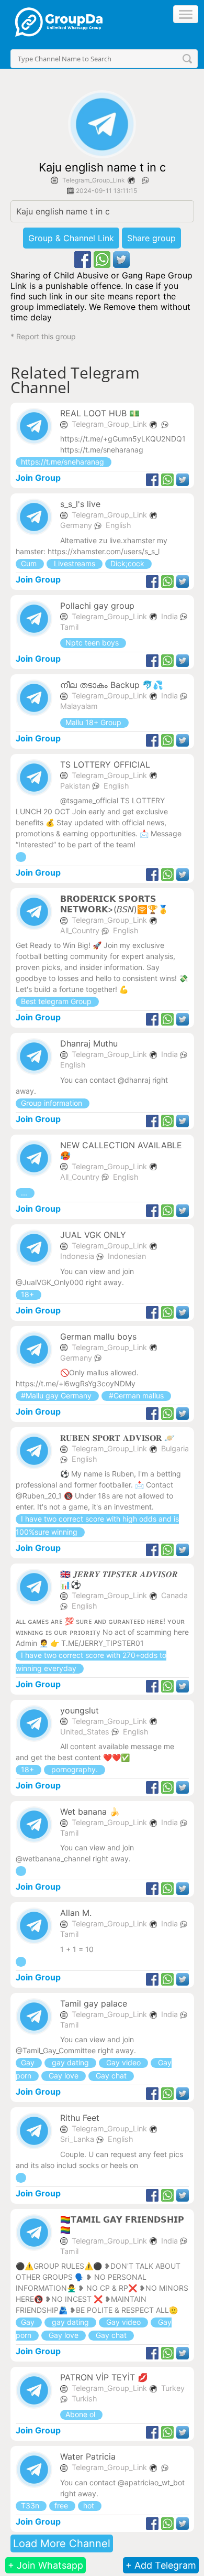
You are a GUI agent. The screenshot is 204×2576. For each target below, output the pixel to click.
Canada (174, 1595)
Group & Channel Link (71, 238)
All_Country (81, 930)
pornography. (75, 1769)
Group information (53, 1103)
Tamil (69, 627)
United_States (86, 1732)
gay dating (70, 2062)
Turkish (84, 2399)
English (118, 525)
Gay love (64, 2076)
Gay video (123, 2062)
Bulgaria (175, 1448)
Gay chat (111, 2076)
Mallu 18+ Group (94, 722)
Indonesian (127, 1256)
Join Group (38, 478)
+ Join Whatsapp (46, 2565)
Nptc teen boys (93, 643)
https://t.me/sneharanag (64, 462)
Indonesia (78, 1256)
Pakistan (76, 786)
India (171, 616)
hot (90, 2505)
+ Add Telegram (161, 2565)
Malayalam (79, 706)
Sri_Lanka (78, 2139)
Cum (30, 563)
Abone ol (81, 2414)
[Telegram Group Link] (21, 857)
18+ (29, 1294)
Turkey (173, 2388)
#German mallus (136, 1395)
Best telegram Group (57, 1001)
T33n (31, 2505)
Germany (77, 525)
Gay (29, 2062)
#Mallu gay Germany (57, 1395)
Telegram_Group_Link (94, 180)
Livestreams (75, 563)
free (62, 2505)
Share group (151, 238)
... (25, 1193)
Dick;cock (128, 563)
